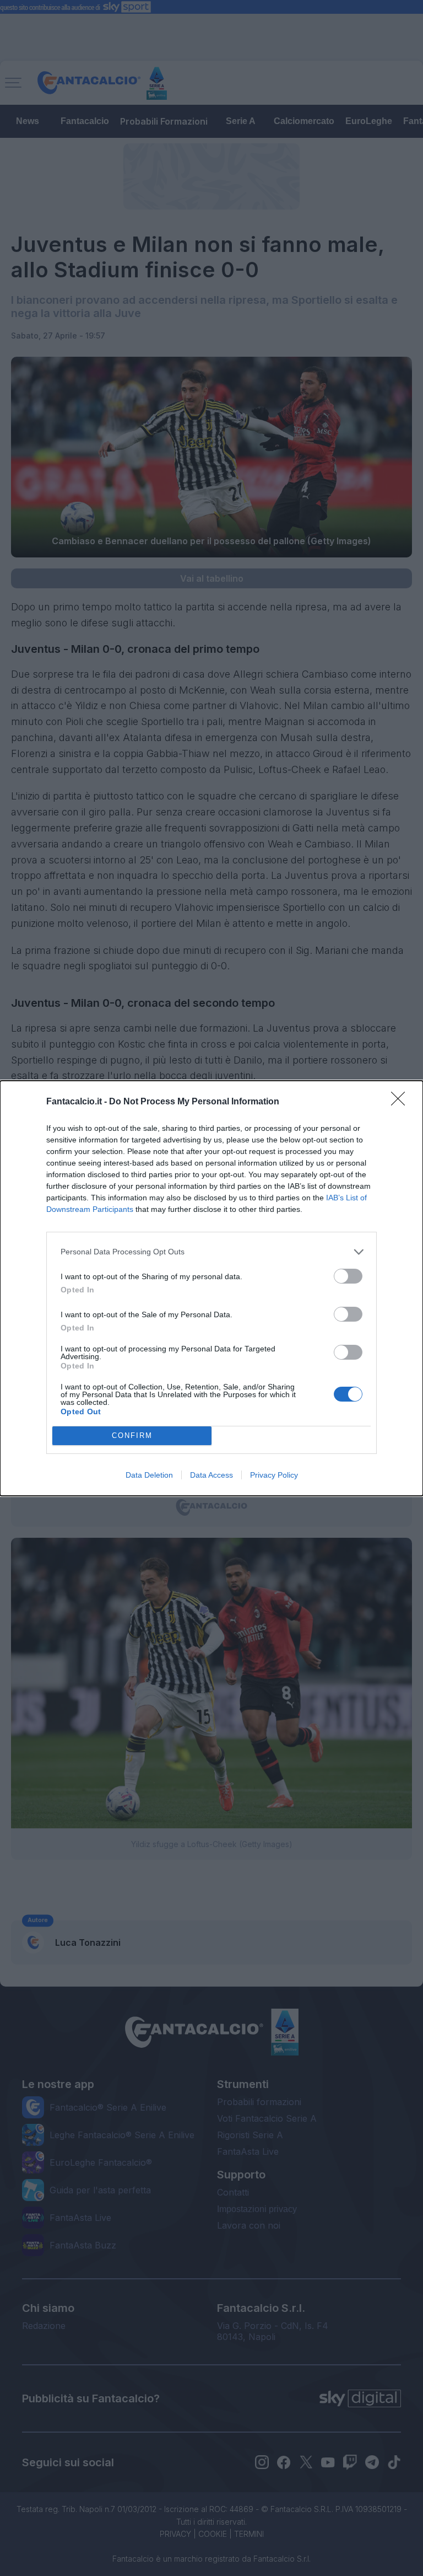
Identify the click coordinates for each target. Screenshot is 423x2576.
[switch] (348, 1276)
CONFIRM (132, 1435)
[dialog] (211, 1288)
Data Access (211, 1475)
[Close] (402, 1102)
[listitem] (211, 1252)
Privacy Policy (274, 1475)
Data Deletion (149, 1475)
